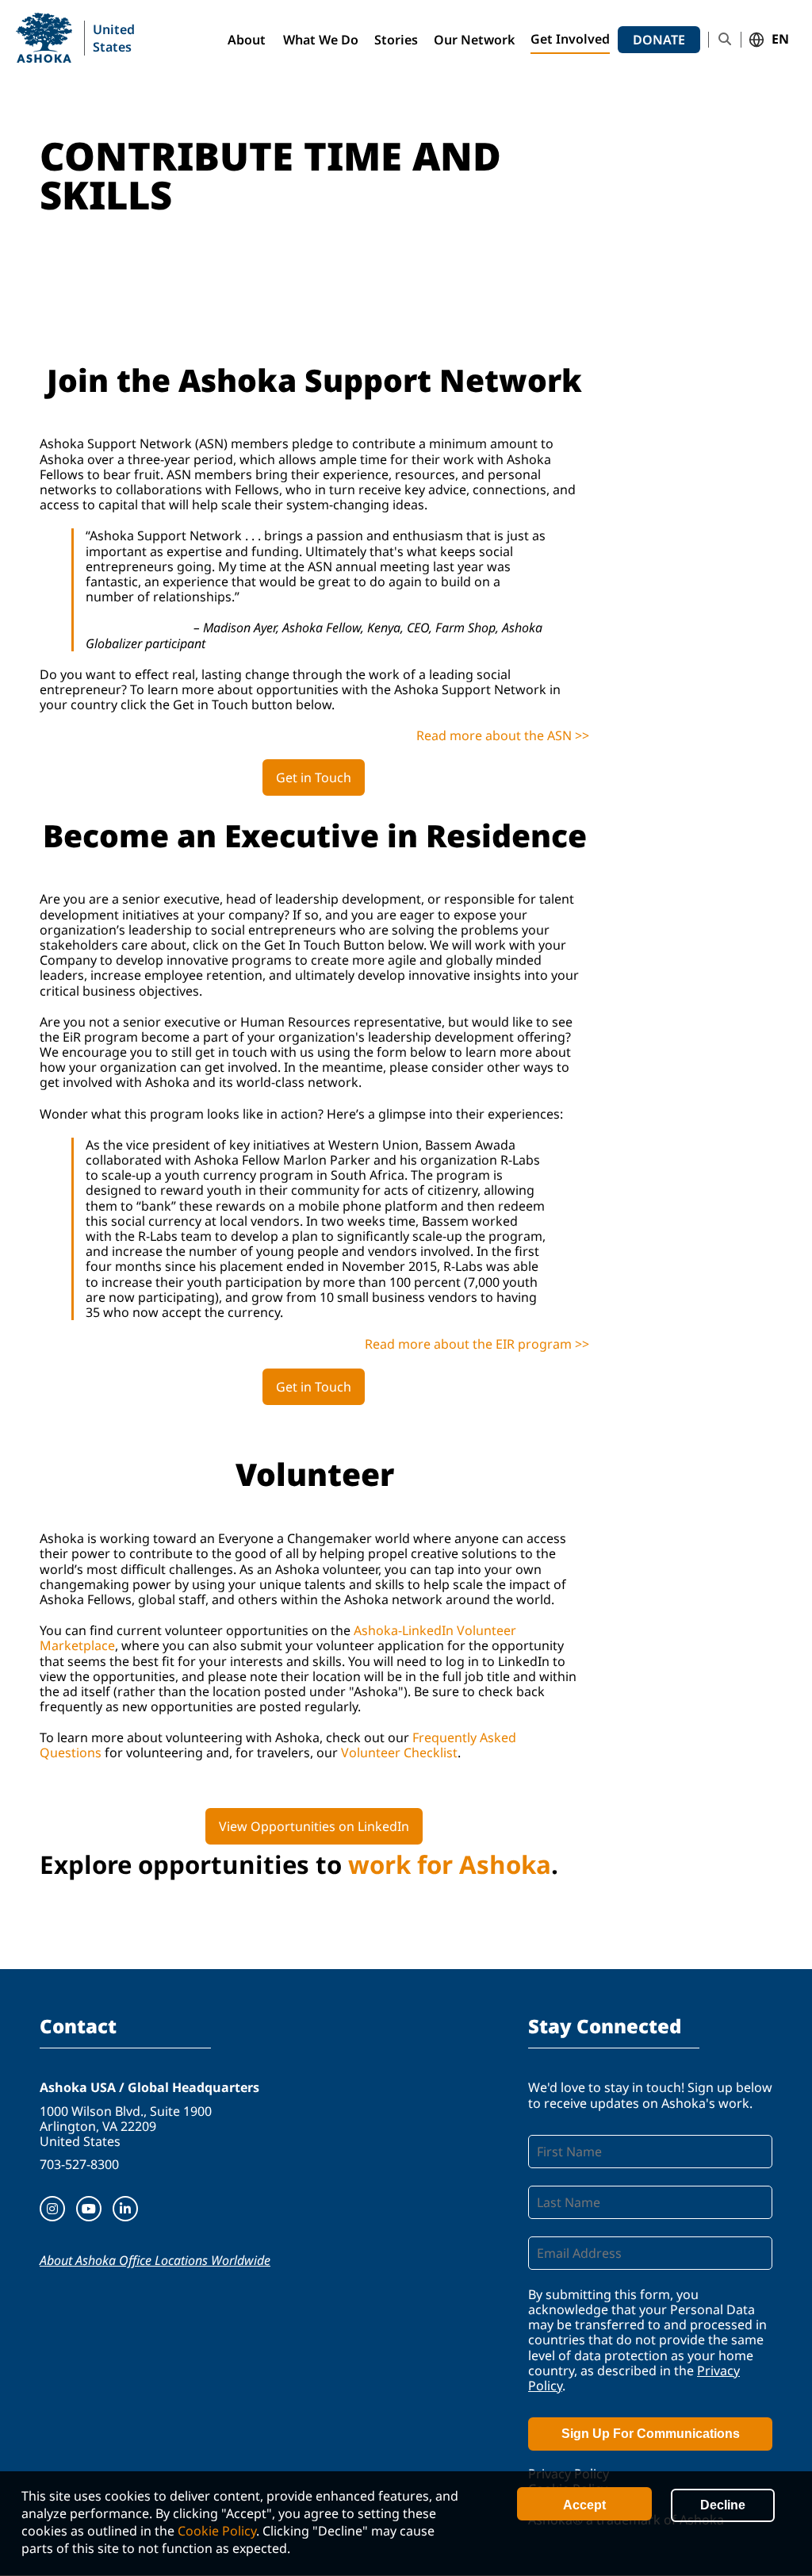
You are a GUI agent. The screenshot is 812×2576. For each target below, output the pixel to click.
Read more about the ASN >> (503, 735)
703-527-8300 (79, 2164)
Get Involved (570, 39)
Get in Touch (314, 777)
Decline (723, 2505)
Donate (659, 40)
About (247, 40)
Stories (396, 40)
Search (725, 39)
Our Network (474, 40)
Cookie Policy (217, 2531)
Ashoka (44, 38)
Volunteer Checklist (399, 1753)
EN (780, 40)
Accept (584, 2505)
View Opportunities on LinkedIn (314, 1826)
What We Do (321, 40)
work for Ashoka (450, 1864)
